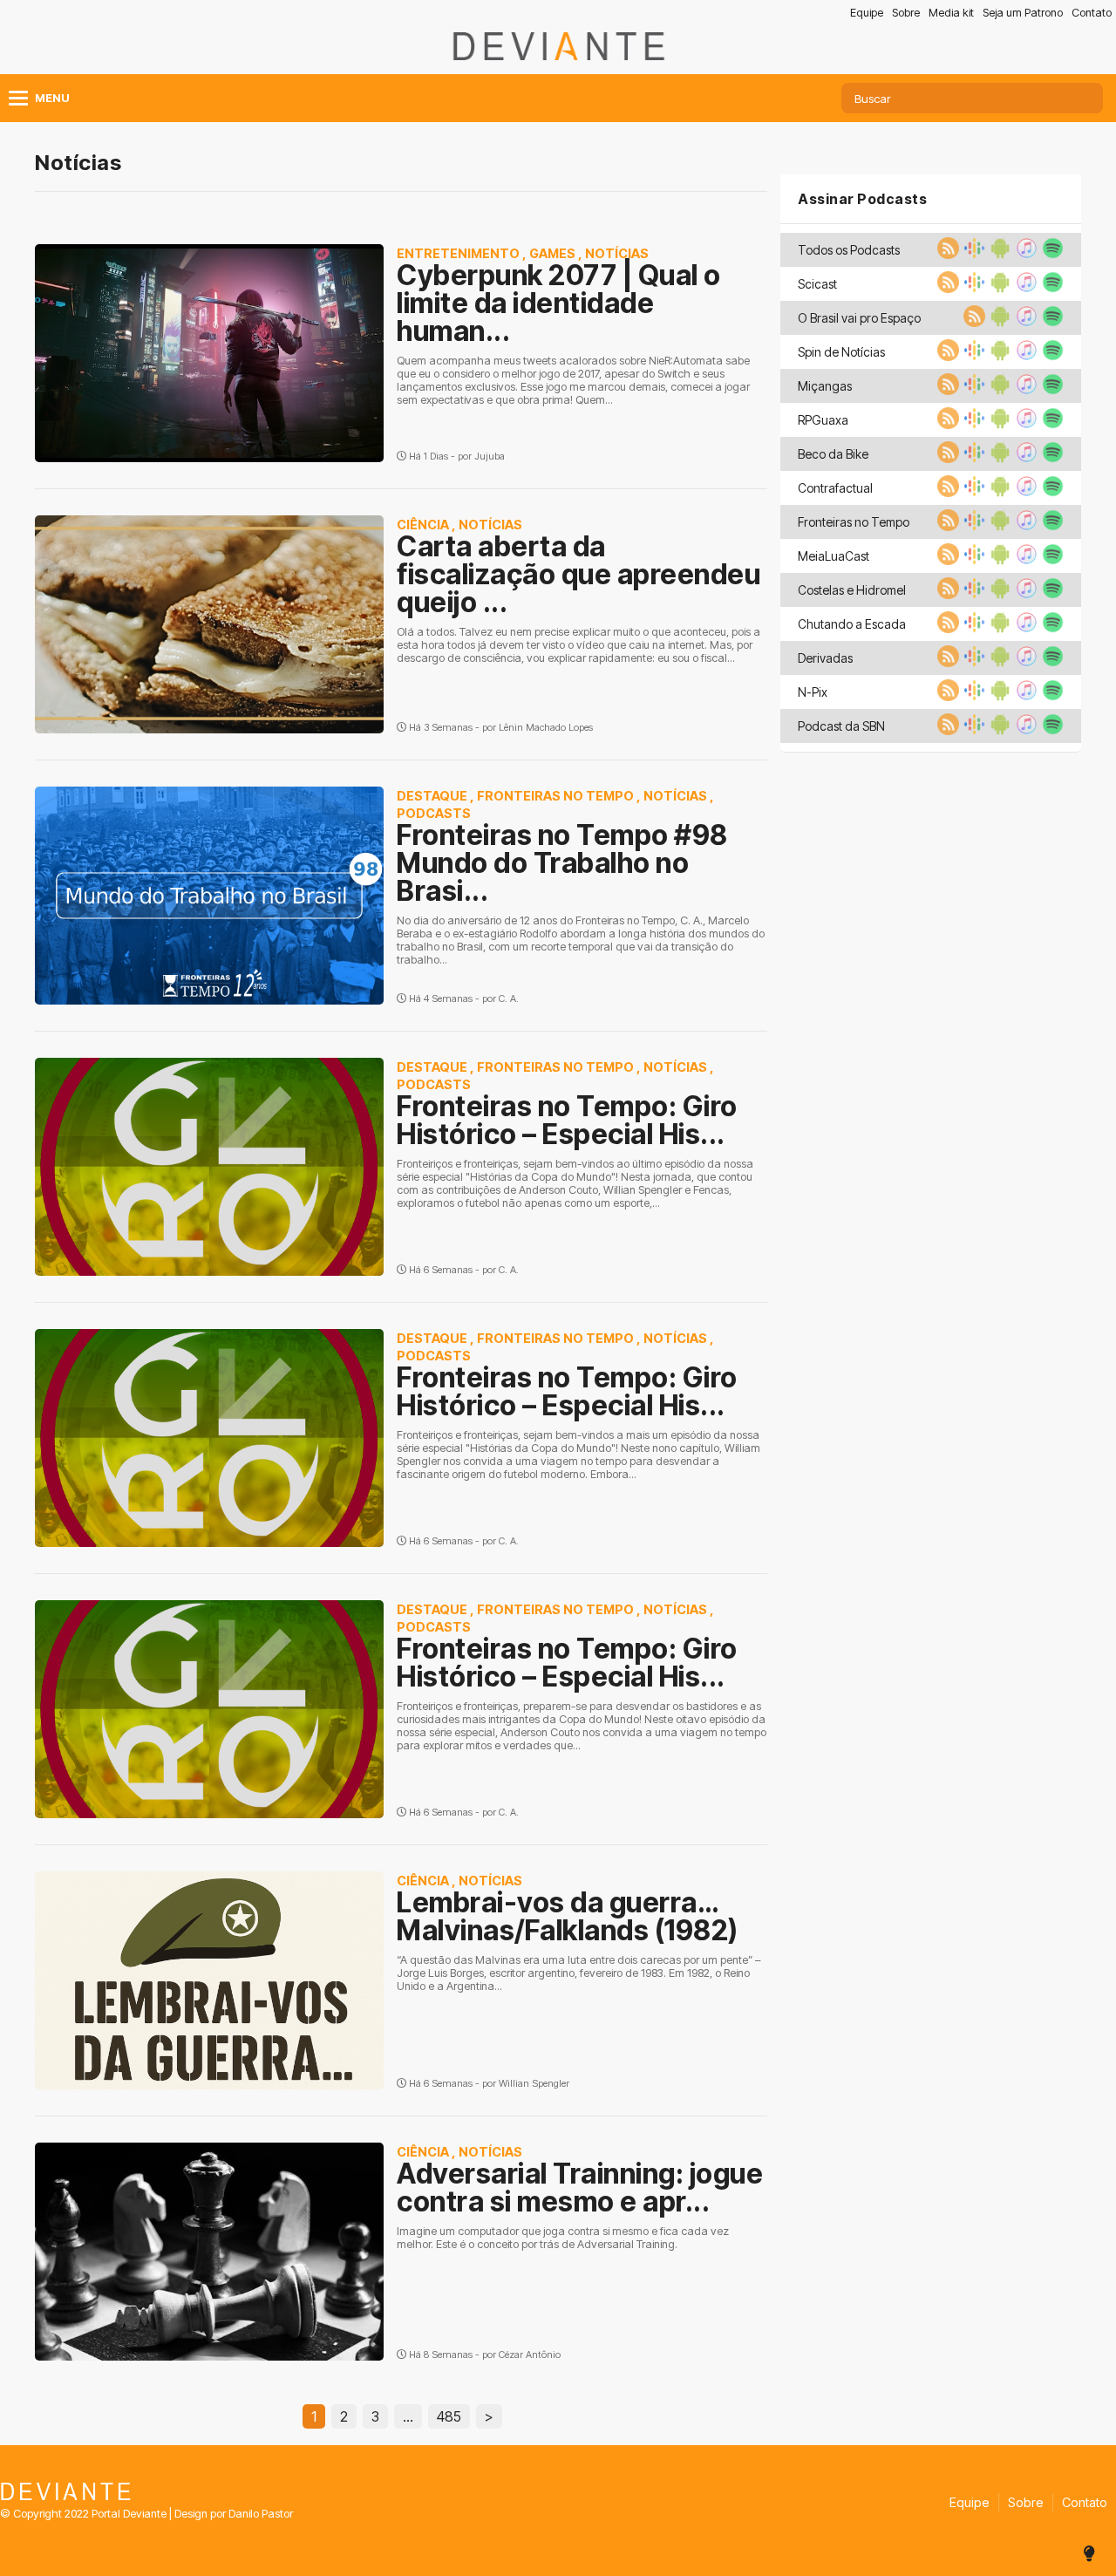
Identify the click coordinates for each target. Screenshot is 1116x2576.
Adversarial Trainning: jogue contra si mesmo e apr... (580, 2188)
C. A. (509, 998)
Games (552, 253)
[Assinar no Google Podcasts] (972, 254)
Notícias (617, 253)
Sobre (906, 13)
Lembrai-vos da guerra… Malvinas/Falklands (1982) (568, 1916)
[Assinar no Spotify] (1051, 254)
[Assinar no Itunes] (1024, 254)
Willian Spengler (534, 2083)
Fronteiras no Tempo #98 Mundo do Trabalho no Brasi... (562, 863)
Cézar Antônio (530, 2355)
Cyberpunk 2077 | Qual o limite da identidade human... (559, 303)
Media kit (951, 13)
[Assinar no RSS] (946, 254)
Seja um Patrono (1023, 13)
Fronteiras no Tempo (555, 796)
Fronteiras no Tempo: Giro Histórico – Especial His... (567, 1120)
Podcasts (434, 813)
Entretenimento (458, 253)
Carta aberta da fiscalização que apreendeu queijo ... (578, 574)
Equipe (867, 13)
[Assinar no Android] (998, 254)
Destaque (432, 796)
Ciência (423, 525)
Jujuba (490, 456)
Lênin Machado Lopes (546, 727)
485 (449, 2416)
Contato (1092, 13)
